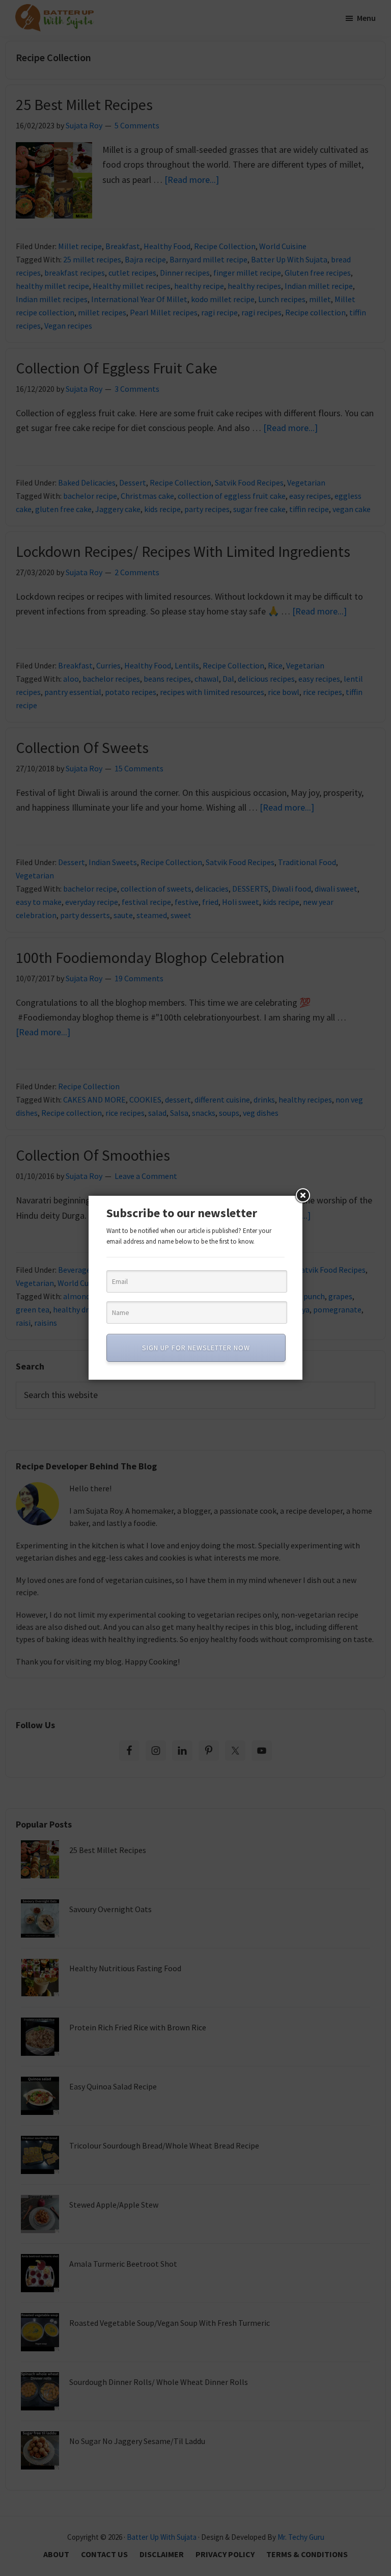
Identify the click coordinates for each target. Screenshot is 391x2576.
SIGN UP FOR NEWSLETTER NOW (196, 1348)
